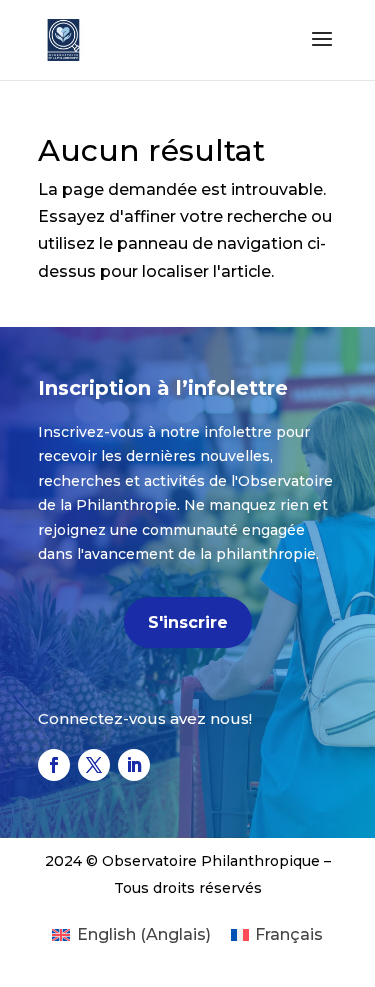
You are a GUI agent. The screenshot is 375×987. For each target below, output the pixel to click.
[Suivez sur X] (94, 765)
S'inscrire (188, 622)
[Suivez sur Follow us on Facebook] (54, 765)
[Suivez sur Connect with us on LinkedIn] (134, 765)
